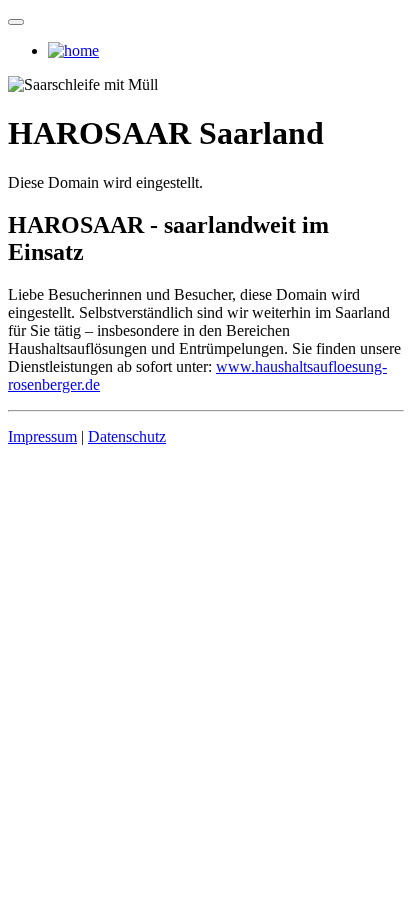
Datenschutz (127, 436)
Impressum (42, 436)
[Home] (73, 50)
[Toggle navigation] (16, 22)
